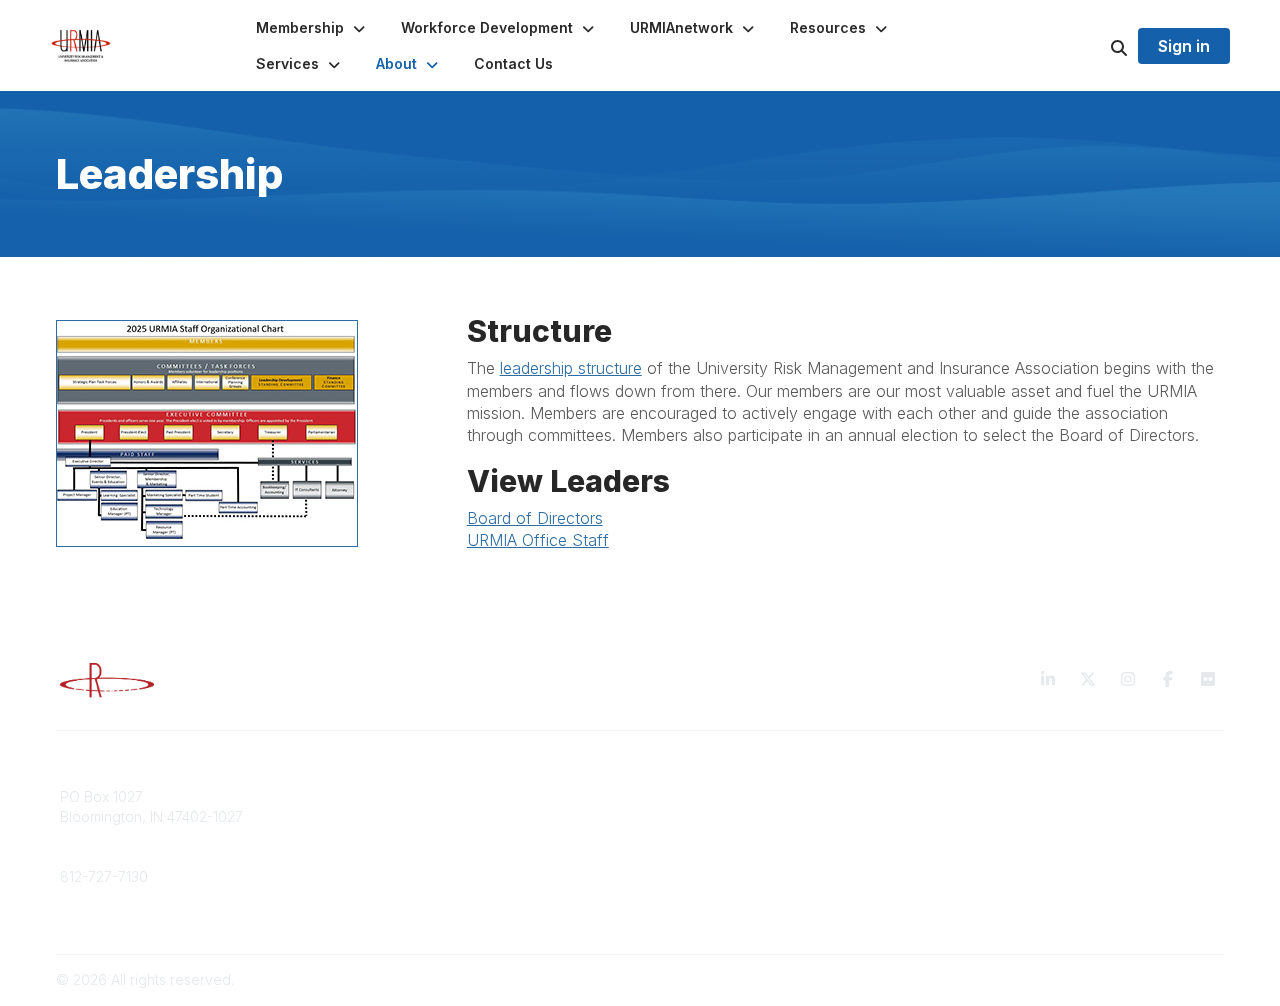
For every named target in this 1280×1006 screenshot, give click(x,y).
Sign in (1184, 46)
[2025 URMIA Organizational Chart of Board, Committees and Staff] (237, 433)
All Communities (703, 796)
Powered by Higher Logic (1139, 979)
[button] (312, 28)
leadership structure (571, 368)
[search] (1094, 46)
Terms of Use (992, 816)
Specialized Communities (734, 835)
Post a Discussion (709, 816)
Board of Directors (535, 518)
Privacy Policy (994, 796)
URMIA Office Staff (538, 540)
